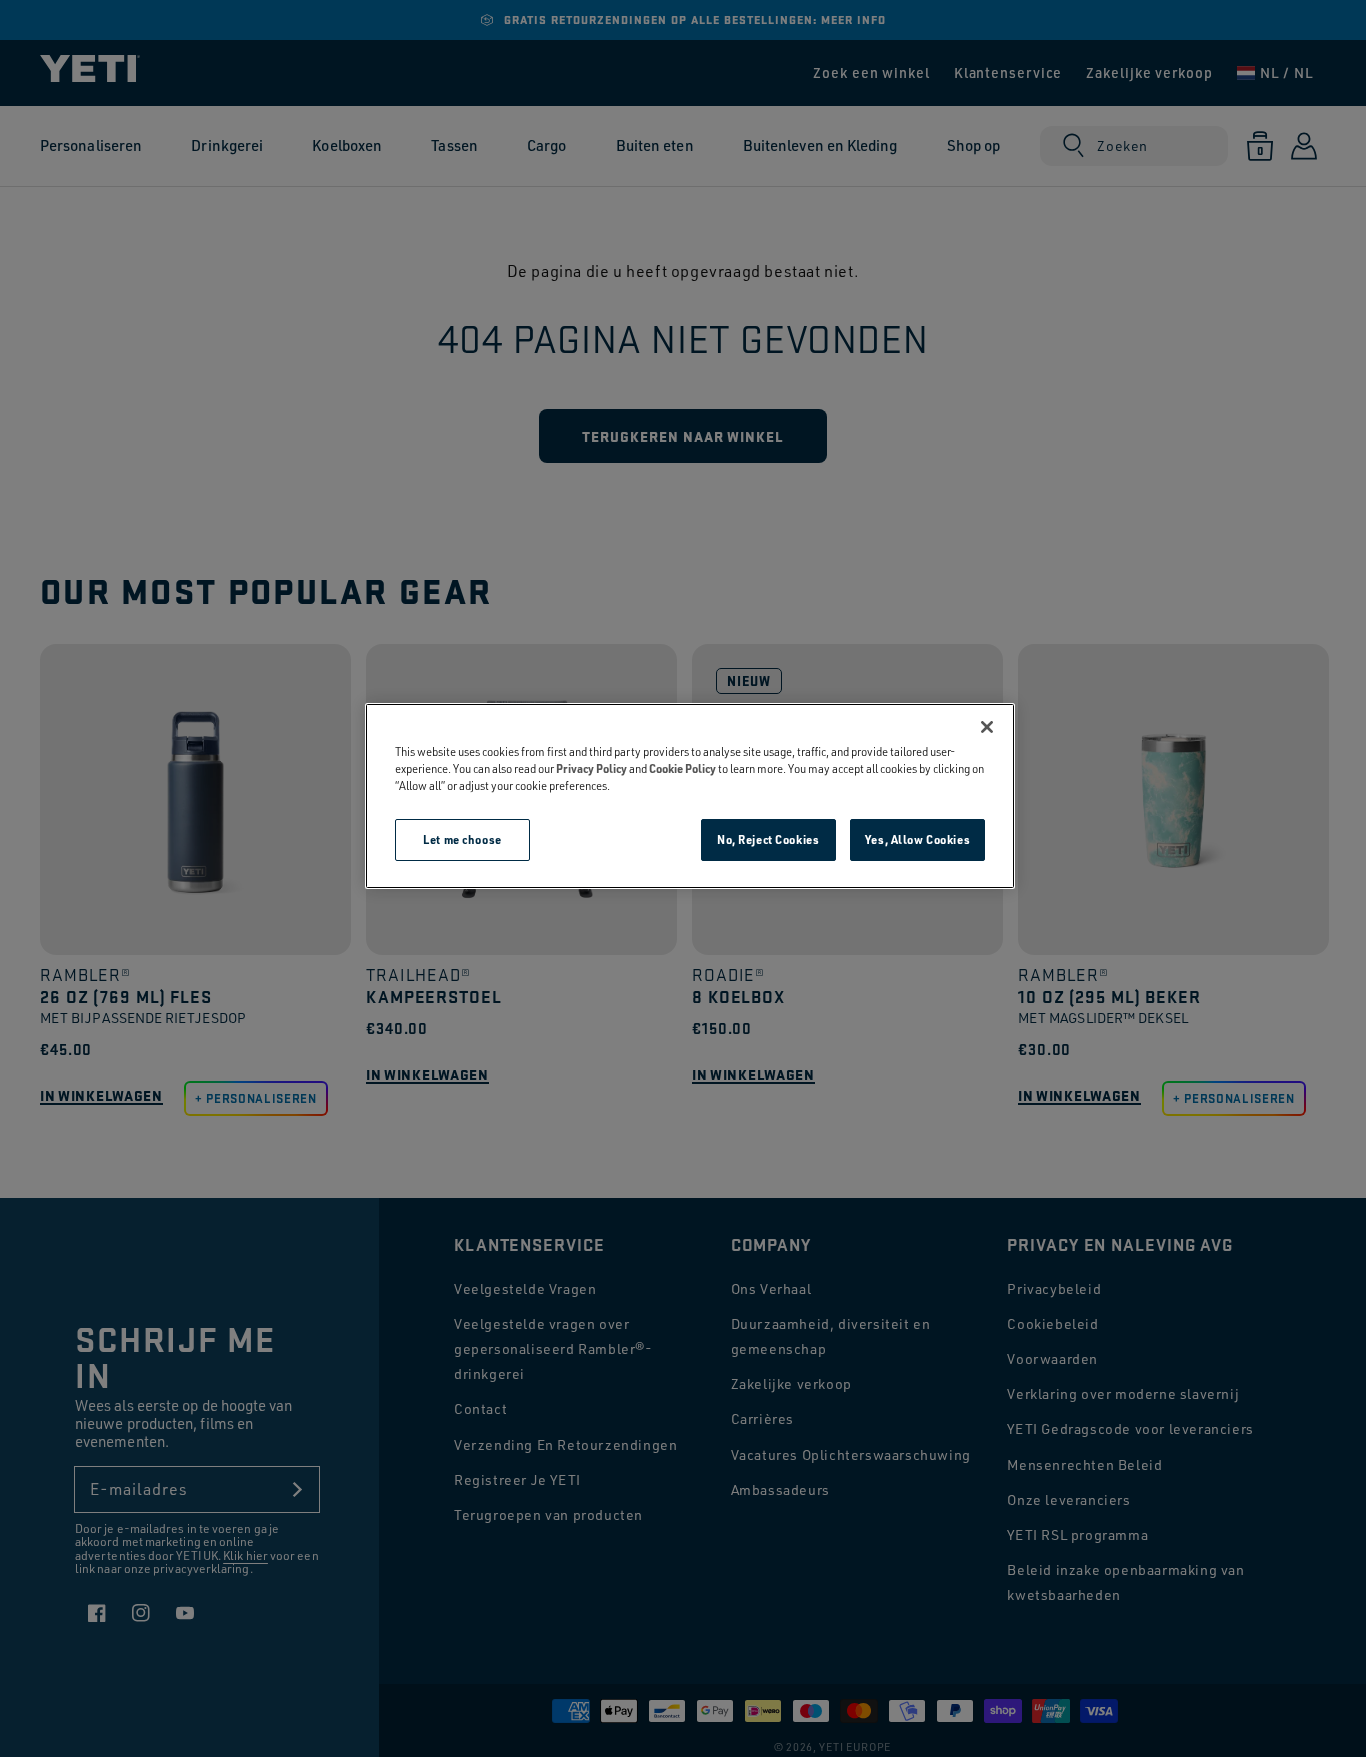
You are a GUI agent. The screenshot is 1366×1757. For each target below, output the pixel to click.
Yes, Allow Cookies (917, 839)
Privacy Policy (591, 768)
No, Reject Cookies (768, 839)
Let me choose (462, 839)
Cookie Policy (682, 768)
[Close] (987, 727)
